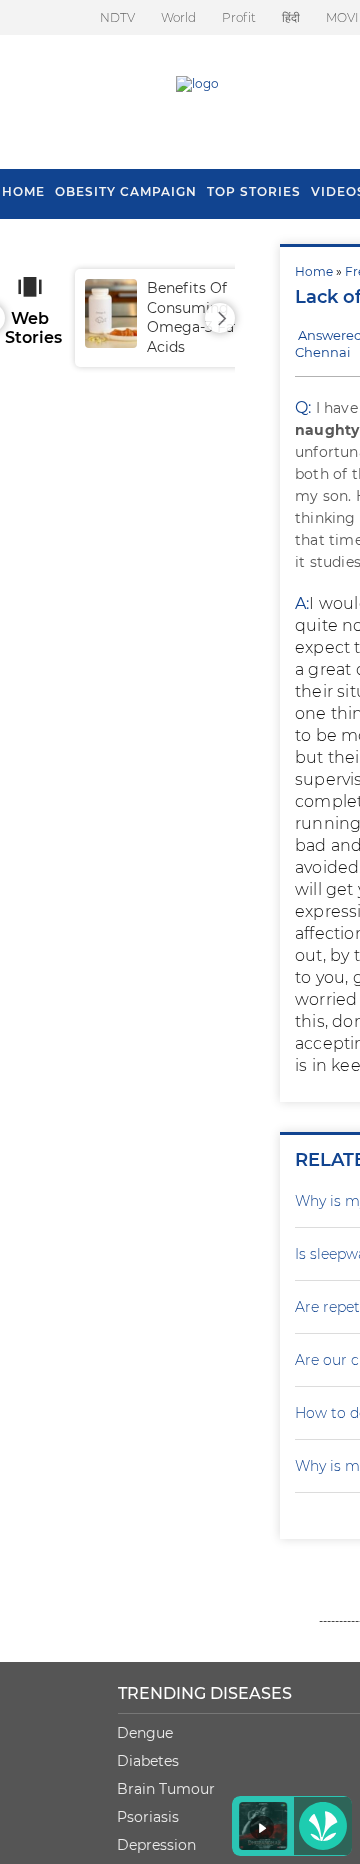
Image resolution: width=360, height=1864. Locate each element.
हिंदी (291, 17)
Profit (239, 17)
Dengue (145, 1733)
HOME (23, 191)
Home (314, 271)
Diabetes (148, 1761)
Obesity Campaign (126, 191)
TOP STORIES (254, 191)
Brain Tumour (166, 1789)
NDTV (117, 17)
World (178, 17)
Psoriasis (148, 1817)
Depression (156, 1845)
